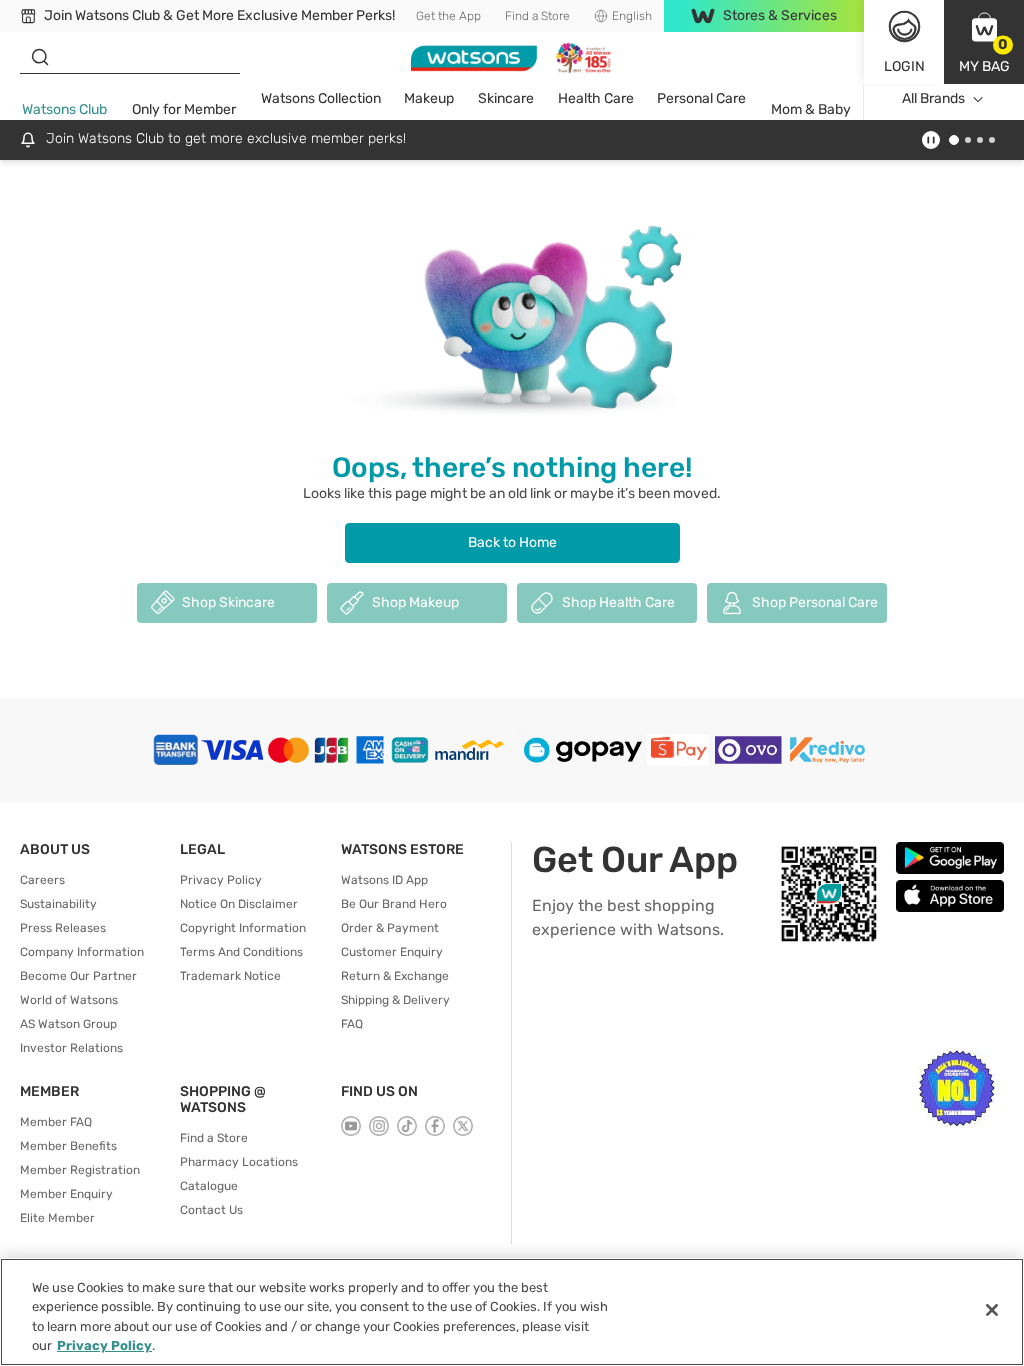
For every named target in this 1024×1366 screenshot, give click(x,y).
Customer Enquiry (392, 952)
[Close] (992, 1310)
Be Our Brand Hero (394, 904)
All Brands (933, 98)
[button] (984, 42)
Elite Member (57, 1218)
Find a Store (537, 16)
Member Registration (80, 1170)
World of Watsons (69, 1000)
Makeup (429, 98)
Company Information (82, 952)
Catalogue (209, 1186)
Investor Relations (71, 1048)
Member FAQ (56, 1122)
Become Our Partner (78, 976)
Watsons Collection (321, 98)
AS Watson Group (68, 1024)
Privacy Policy (221, 880)
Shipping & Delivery (395, 1000)
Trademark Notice (230, 976)
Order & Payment (390, 928)
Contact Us (211, 1210)
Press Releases (63, 928)
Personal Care (701, 98)
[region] (512, 1312)
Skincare (506, 98)
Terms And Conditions (241, 952)
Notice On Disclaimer (239, 904)
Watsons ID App (384, 880)
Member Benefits (68, 1146)
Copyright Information (243, 928)
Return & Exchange (395, 976)
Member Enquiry (66, 1194)
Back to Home (512, 542)
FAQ (352, 1024)
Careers (42, 880)
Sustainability (58, 904)
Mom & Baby (811, 109)
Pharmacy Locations (239, 1162)
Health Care (596, 98)
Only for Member (184, 109)
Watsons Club (64, 109)
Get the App (448, 16)
